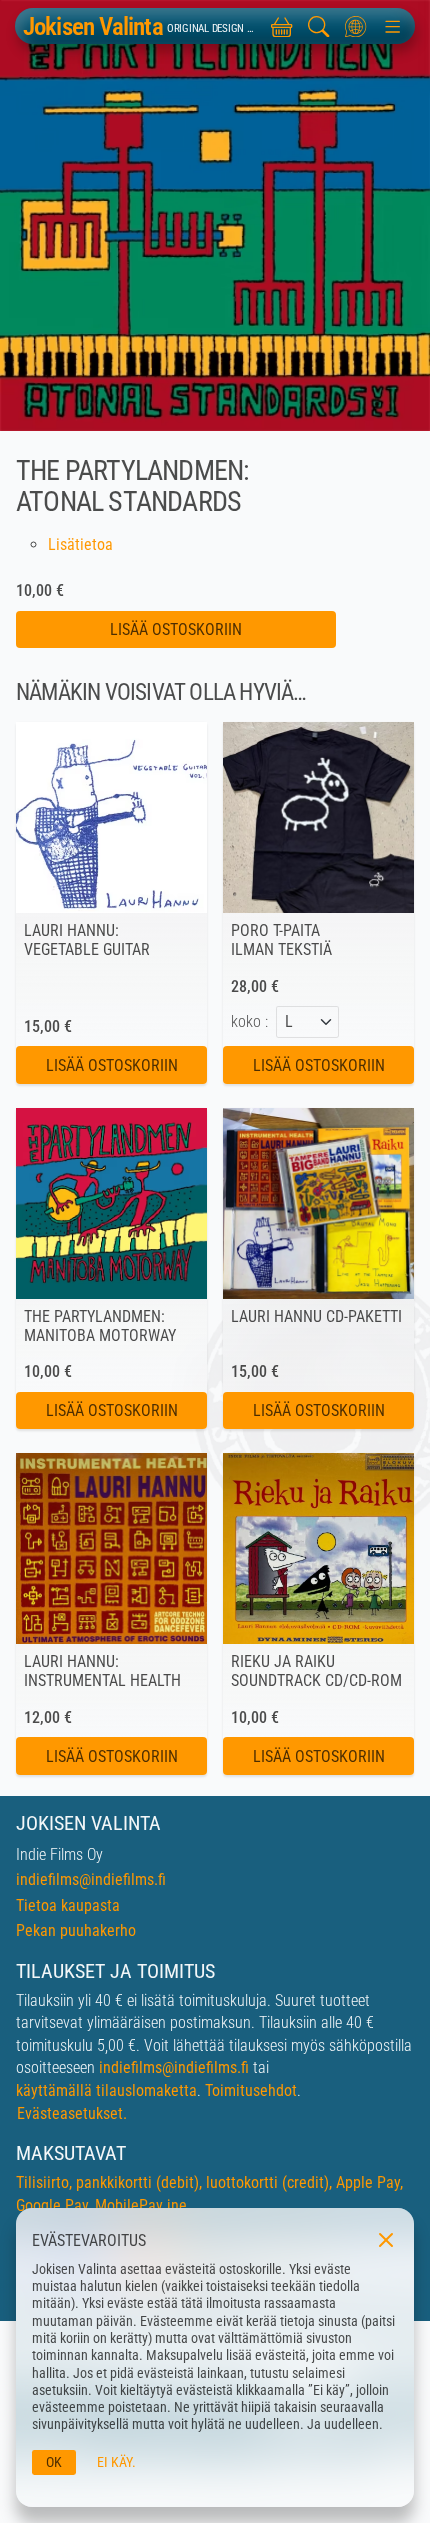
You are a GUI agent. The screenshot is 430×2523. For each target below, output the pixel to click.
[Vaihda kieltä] (356, 26)
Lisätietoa (80, 544)
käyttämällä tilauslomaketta (106, 2090)
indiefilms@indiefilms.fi (91, 1879)
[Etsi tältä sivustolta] (319, 26)
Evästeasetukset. (72, 2113)
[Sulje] (384, 2238)
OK (54, 2462)
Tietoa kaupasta (68, 1905)
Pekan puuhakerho (76, 1930)
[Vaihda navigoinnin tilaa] (393, 26)
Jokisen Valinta (93, 26)
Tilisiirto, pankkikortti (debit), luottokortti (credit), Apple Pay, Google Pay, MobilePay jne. (209, 2193)
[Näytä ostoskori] (282, 26)
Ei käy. (116, 2462)
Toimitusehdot (251, 2090)
